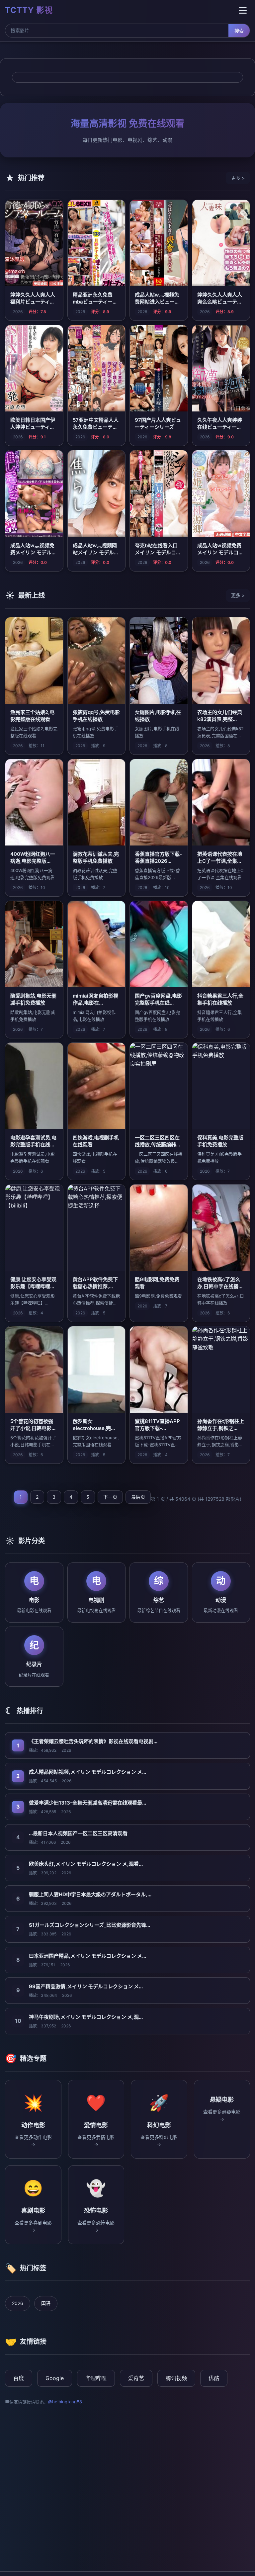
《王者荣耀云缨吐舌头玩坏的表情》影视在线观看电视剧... (93, 1741)
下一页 (110, 1497)
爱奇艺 (136, 2378)
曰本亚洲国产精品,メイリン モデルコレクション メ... (87, 1956)
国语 (46, 2303)
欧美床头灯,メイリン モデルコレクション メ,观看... (86, 1864)
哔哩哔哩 (96, 2378)
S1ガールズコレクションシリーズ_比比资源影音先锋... (89, 1925)
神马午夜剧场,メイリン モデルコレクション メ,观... (86, 2017)
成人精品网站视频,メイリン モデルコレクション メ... (87, 1772)
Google (55, 2378)
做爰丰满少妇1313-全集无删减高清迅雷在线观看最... (87, 1803)
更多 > (238, 178)
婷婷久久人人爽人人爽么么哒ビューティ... (220, 302)
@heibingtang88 (65, 2402)
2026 (18, 2303)
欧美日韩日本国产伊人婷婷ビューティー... (33, 427)
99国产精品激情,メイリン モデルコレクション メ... (86, 1986)
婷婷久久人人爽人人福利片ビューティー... (33, 302)
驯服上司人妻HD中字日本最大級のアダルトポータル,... (90, 1894)
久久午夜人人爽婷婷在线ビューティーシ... (220, 427)
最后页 (138, 1497)
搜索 (239, 31)
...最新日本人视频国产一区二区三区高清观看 (78, 1833)
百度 (19, 2378)
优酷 (214, 2378)
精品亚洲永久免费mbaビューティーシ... (93, 302)
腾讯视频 (176, 2378)
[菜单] (243, 10)
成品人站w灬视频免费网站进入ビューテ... (157, 302)
